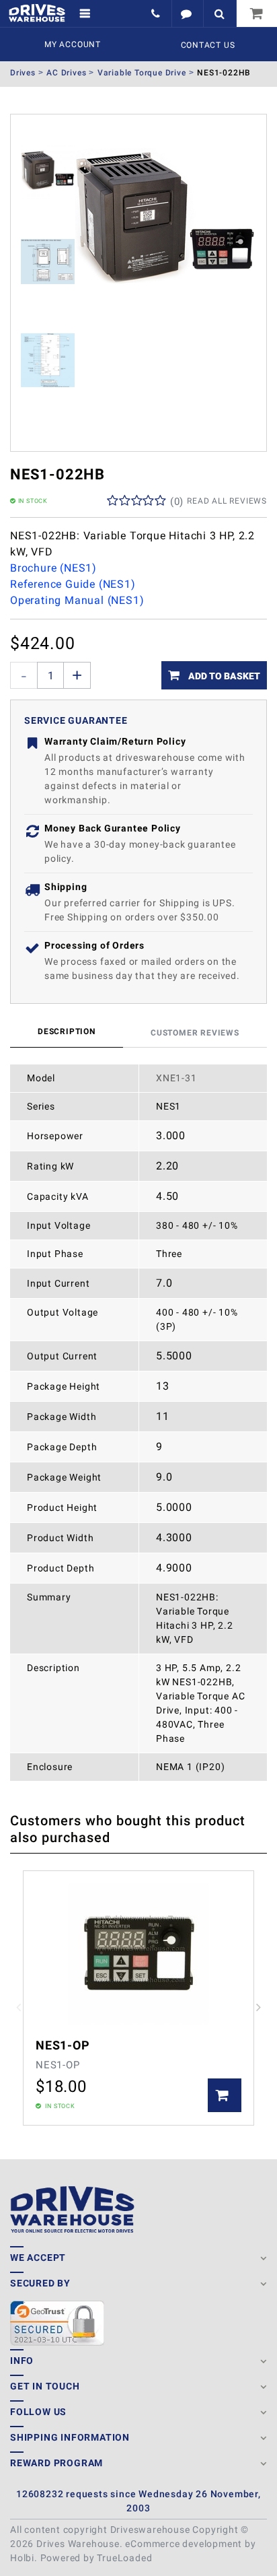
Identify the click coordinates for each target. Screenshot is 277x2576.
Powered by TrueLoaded (96, 2558)
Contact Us (208, 45)
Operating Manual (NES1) (77, 600)
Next (259, 2008)
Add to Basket (223, 676)
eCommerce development (184, 2544)
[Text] (187, 13)
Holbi (22, 2558)
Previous (18, 2008)
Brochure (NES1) (53, 568)
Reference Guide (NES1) (73, 584)
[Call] (157, 13)
